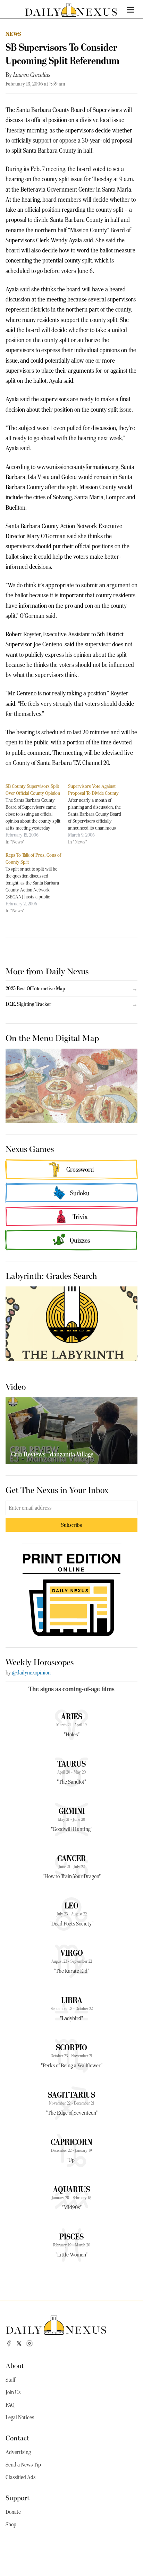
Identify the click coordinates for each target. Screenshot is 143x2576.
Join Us (13, 2392)
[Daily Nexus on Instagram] (30, 2343)
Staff (10, 2380)
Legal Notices (20, 2417)
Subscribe (72, 1525)
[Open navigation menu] (131, 10)
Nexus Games (30, 1148)
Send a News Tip (23, 2465)
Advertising (18, 2452)
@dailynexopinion (31, 1673)
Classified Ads (20, 2477)
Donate (13, 2512)
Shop (11, 2525)
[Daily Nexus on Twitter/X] (19, 2343)
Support (18, 2497)
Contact (17, 2437)
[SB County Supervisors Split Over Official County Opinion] (37, 814)
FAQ (10, 2405)
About (15, 2365)
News (14, 34)
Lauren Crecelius (32, 75)
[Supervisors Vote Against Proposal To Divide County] (99, 814)
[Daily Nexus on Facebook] (9, 2343)
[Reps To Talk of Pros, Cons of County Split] (37, 883)
